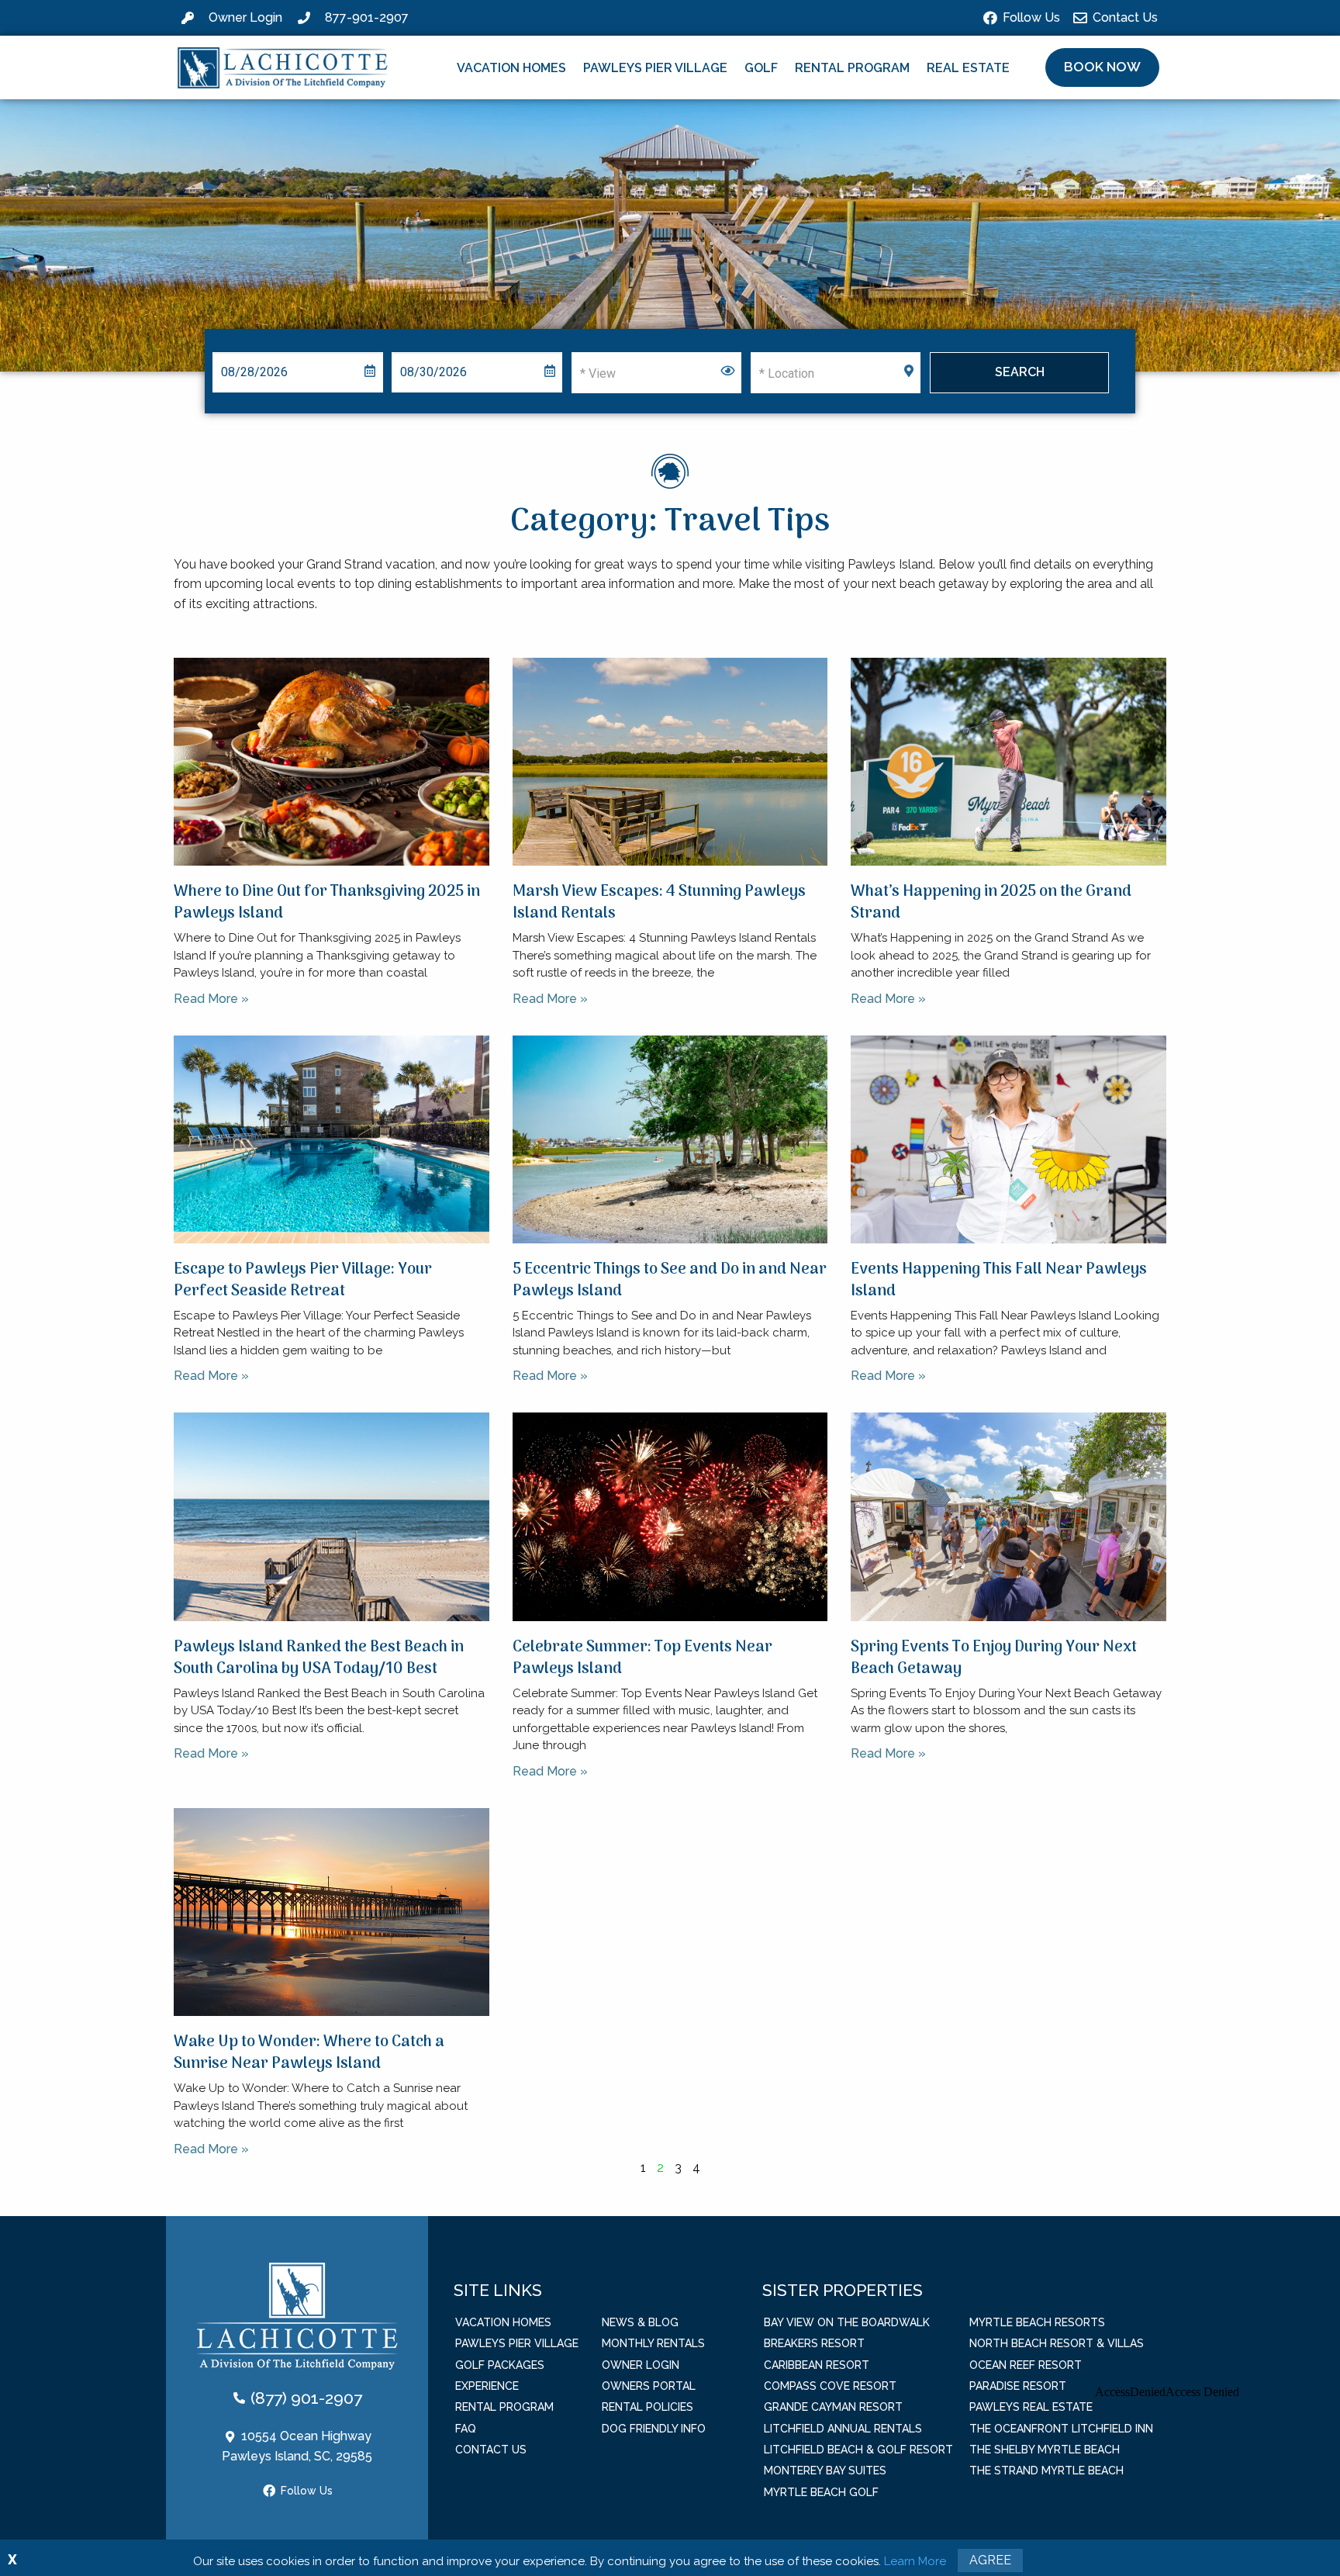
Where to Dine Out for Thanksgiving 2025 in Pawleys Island (327, 903)
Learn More (915, 2561)
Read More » (211, 999)
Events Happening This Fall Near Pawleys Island (999, 1281)
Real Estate (968, 68)
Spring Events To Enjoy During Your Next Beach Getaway (994, 1658)
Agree (990, 2560)
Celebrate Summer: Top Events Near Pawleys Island (642, 1658)
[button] (1102, 67)
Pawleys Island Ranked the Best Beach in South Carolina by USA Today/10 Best (319, 1658)
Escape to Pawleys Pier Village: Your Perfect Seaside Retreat (303, 1281)
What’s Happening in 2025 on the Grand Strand (991, 903)
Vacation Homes (511, 68)
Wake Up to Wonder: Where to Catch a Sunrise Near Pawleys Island (309, 2053)
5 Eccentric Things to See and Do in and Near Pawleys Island (670, 1281)
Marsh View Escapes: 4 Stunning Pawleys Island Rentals (659, 903)
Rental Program (852, 68)
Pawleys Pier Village (655, 68)
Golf (761, 68)
